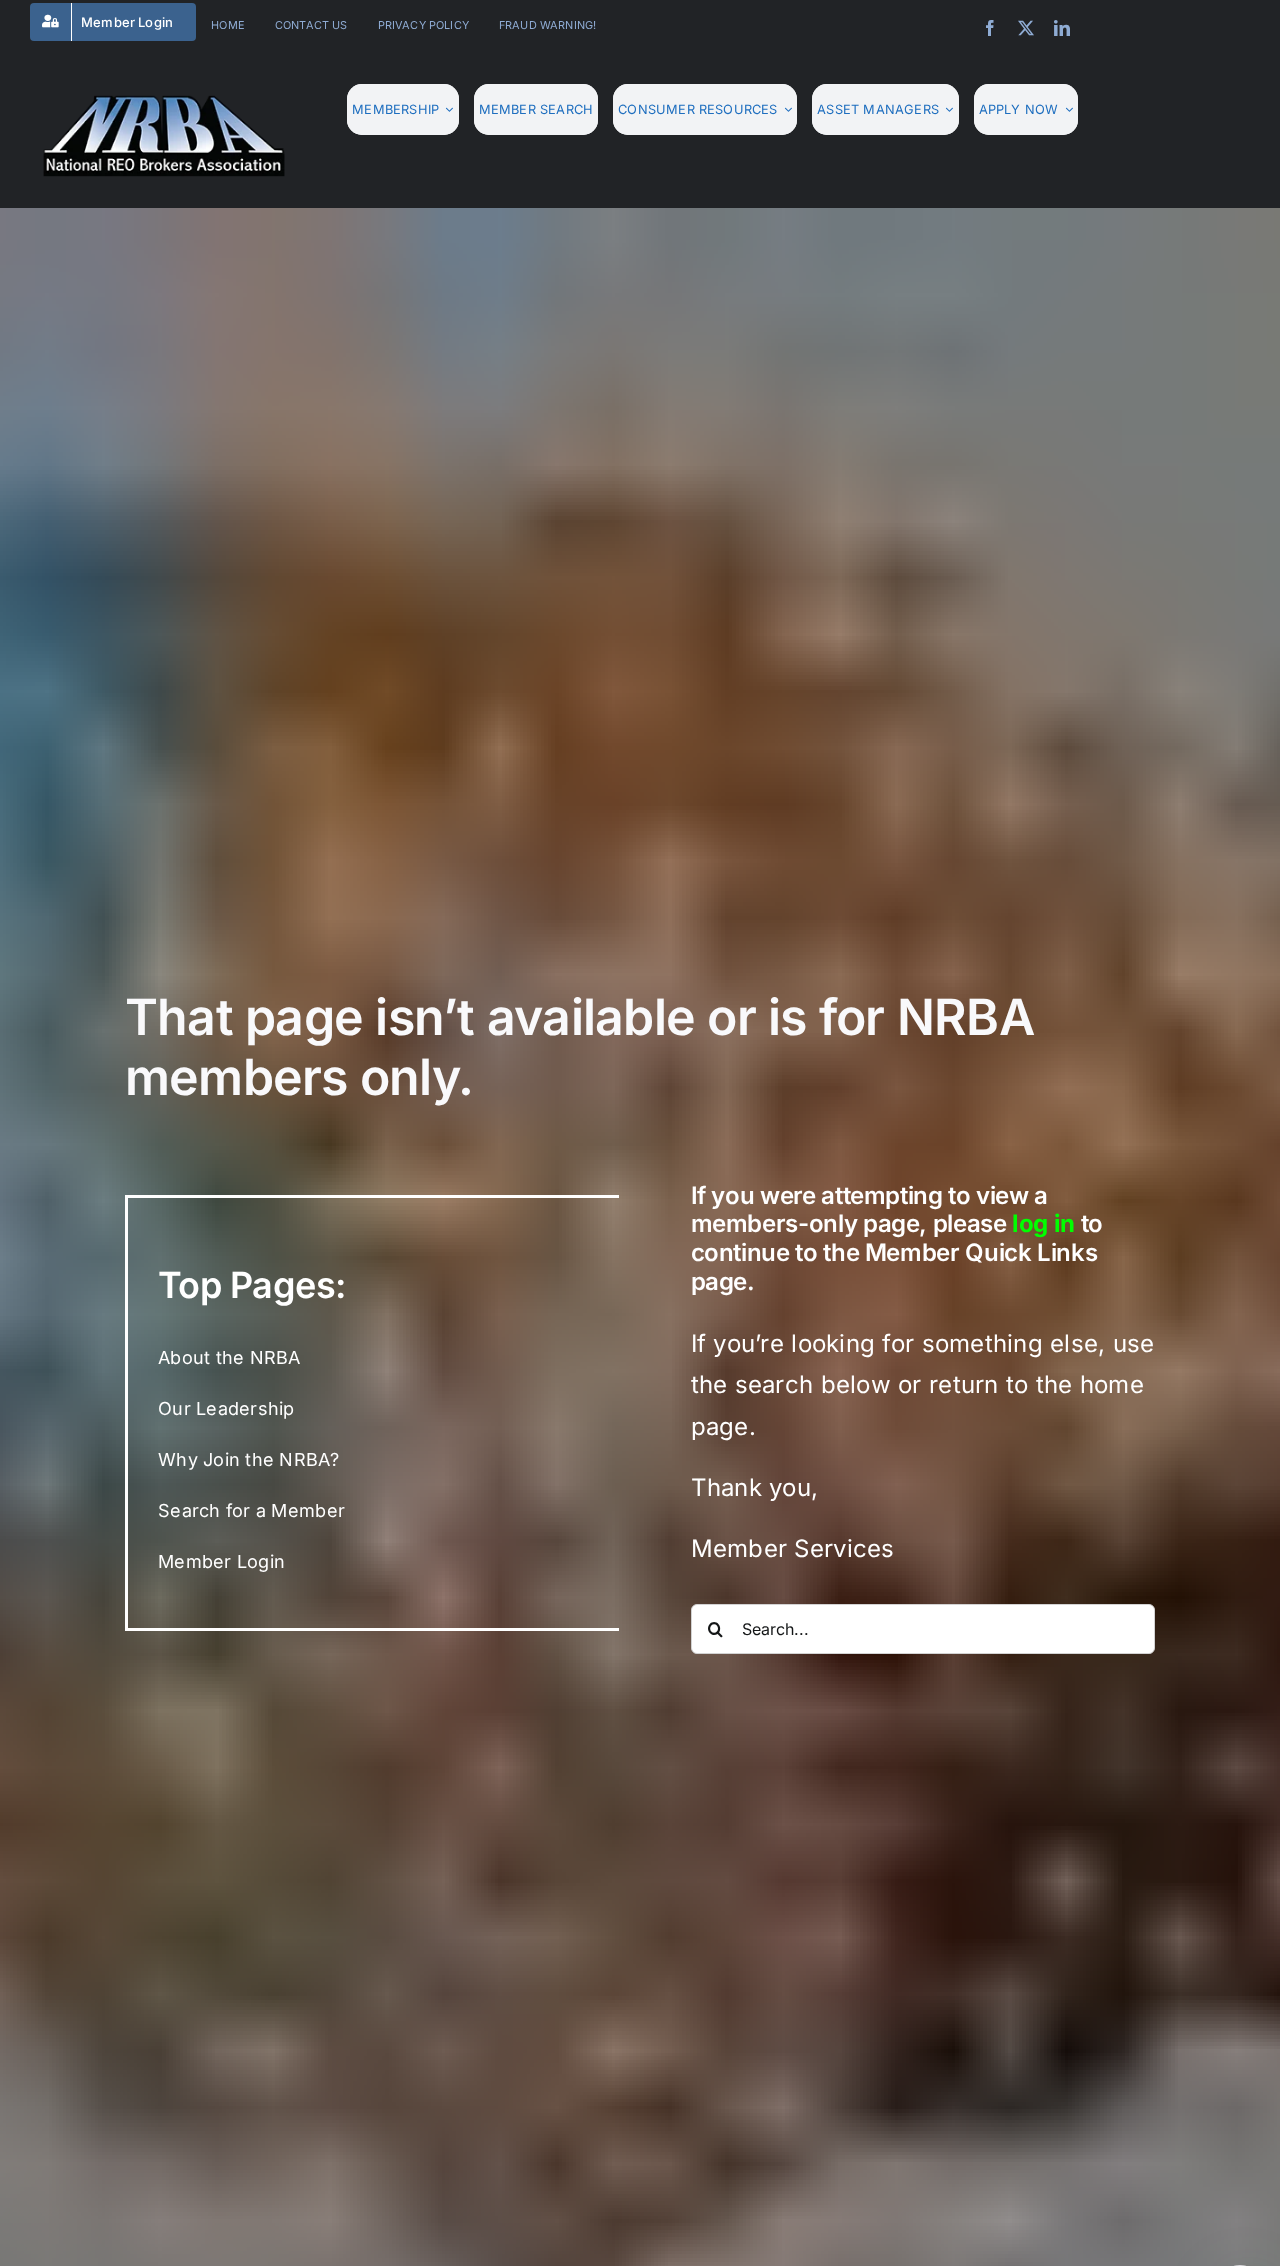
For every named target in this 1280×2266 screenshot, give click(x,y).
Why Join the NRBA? (248, 1459)
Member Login (221, 1561)
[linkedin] (1062, 28)
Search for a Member (251, 1510)
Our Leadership (226, 1408)
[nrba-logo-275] (164, 102)
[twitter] (1026, 28)
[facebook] (990, 28)
